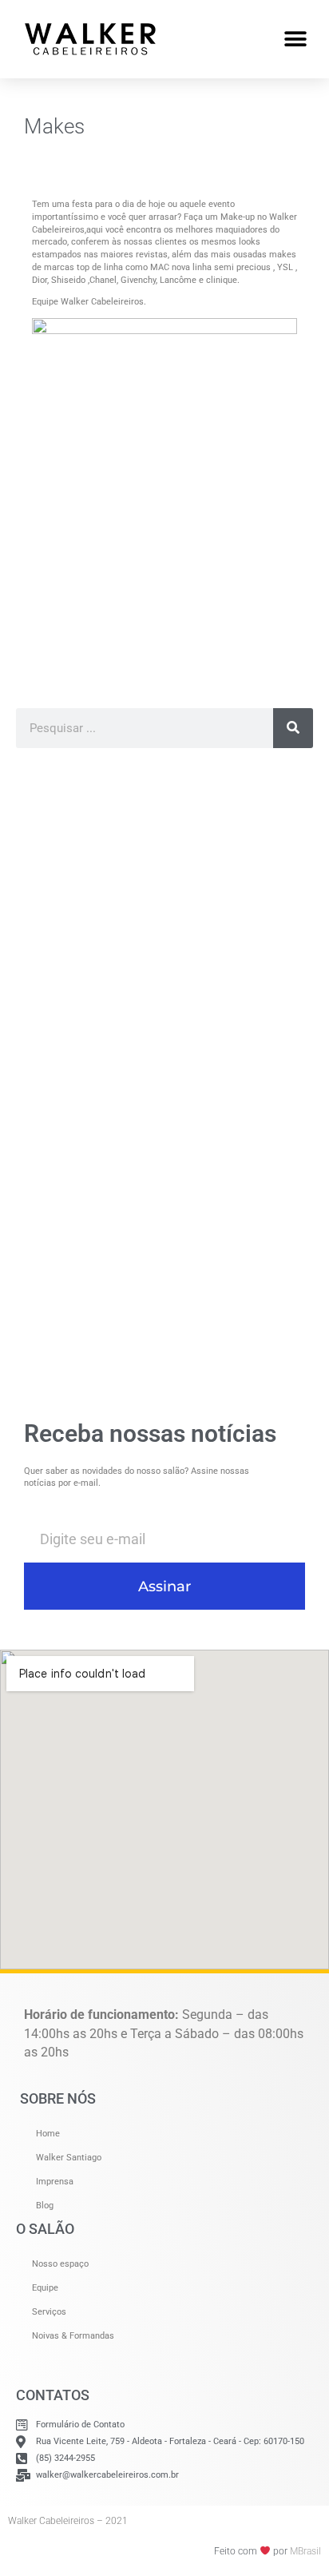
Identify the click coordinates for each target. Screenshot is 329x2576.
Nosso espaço (60, 2264)
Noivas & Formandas (73, 2336)
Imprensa (55, 2182)
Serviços (49, 2312)
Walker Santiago (69, 2158)
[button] (295, 39)
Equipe (45, 2288)
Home (48, 2134)
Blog (45, 2206)
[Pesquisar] (293, 728)
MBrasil (305, 2551)
